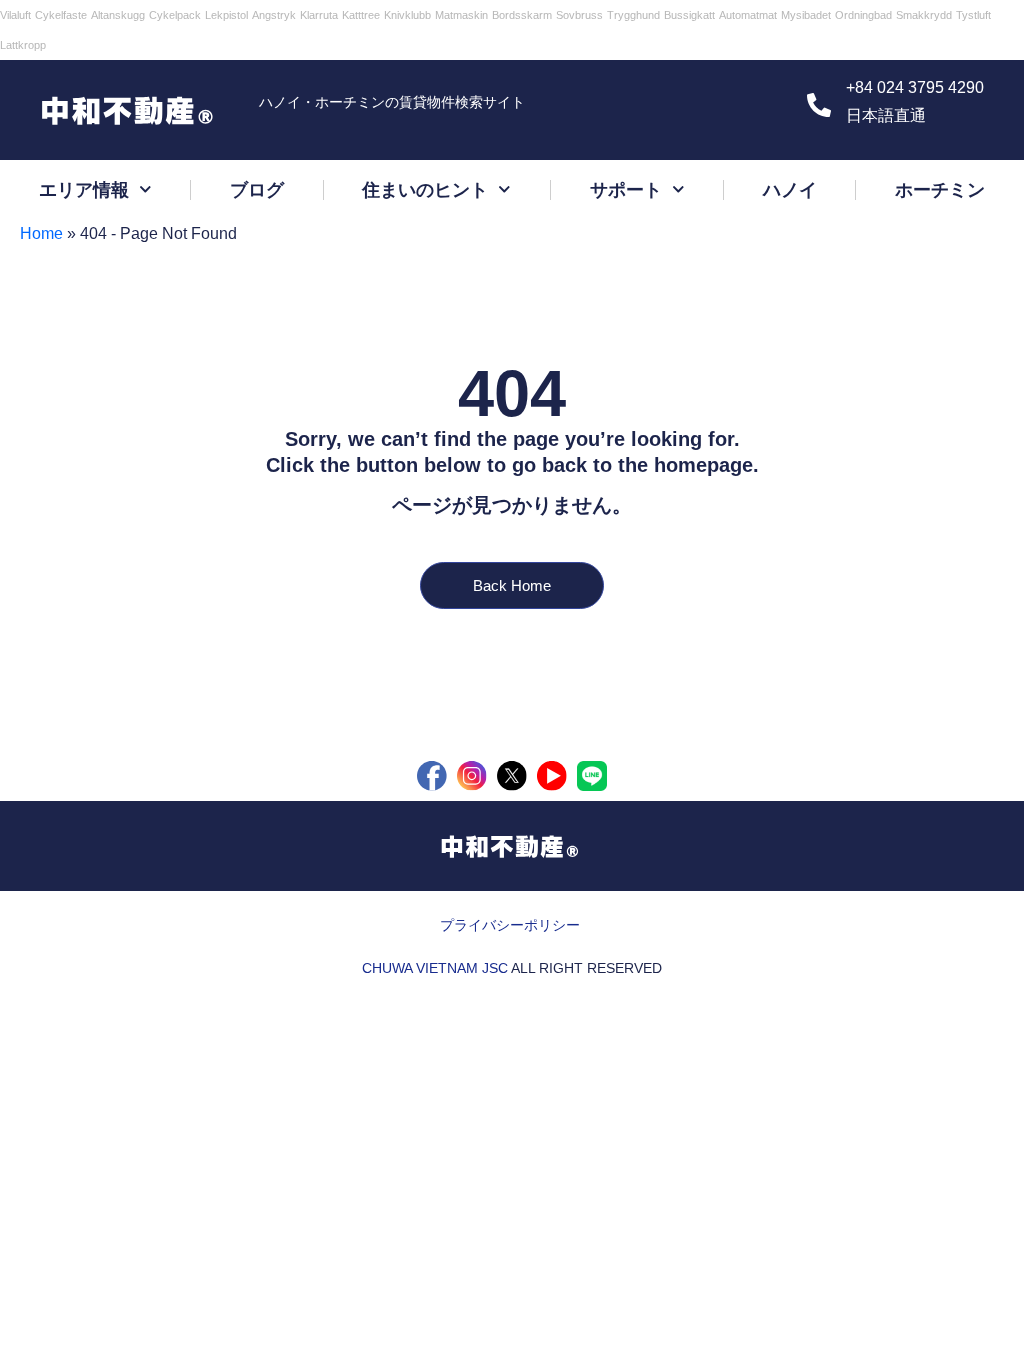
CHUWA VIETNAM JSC (435, 968)
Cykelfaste (61, 15)
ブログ (257, 190)
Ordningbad (863, 15)
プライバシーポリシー (510, 925)
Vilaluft (15, 15)
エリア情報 (84, 190)
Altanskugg (118, 15)
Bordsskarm (522, 15)
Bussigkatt (689, 15)
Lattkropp (23, 45)
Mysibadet (806, 15)
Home (41, 233)
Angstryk (274, 15)
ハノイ (790, 190)
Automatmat (748, 15)
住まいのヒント (425, 190)
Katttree (361, 15)
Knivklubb (407, 15)
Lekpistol (226, 15)
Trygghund (633, 15)
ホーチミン (940, 190)
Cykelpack (175, 15)
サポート (626, 190)
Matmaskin (461, 15)
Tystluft (973, 15)
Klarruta (319, 15)
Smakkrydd (924, 15)
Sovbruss (579, 15)
